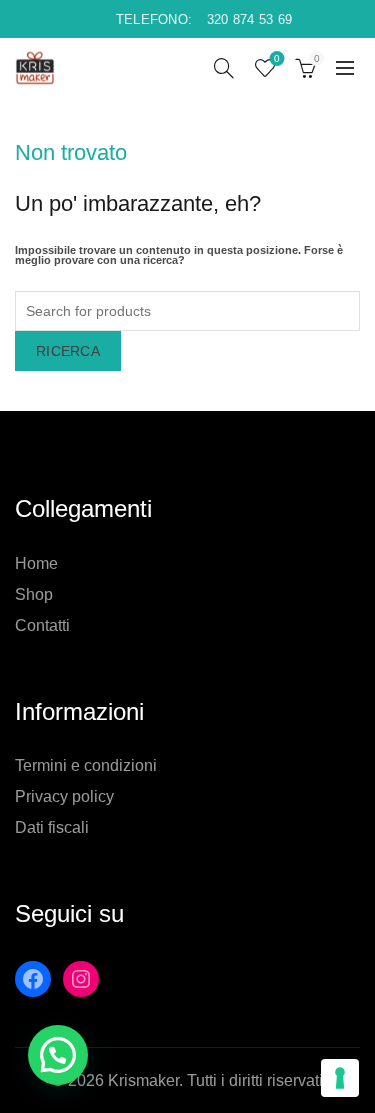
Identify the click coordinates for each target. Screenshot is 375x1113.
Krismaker (143, 1080)
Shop (34, 594)
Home (36, 563)
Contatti (42, 625)
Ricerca (68, 351)
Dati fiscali (52, 827)
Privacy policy (64, 796)
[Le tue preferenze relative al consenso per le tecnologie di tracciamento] (340, 1078)
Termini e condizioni (86, 765)
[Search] (224, 68)
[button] (58, 1055)
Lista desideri (277, 58)
